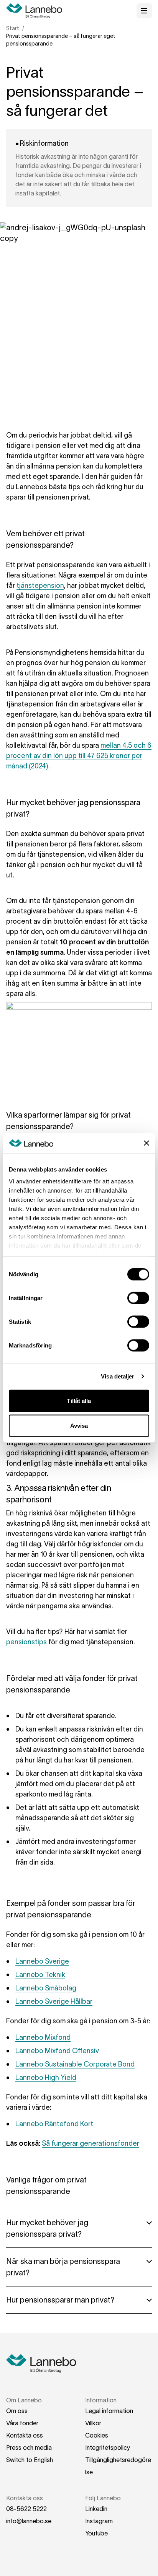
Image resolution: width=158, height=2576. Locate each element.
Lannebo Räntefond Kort (54, 2124)
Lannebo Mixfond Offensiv (57, 2051)
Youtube (96, 2533)
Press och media (29, 2447)
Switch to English (30, 2460)
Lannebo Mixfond (43, 2037)
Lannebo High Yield (46, 2078)
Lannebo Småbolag (46, 1988)
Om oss (17, 2411)
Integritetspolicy (108, 2447)
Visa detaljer (118, 1376)
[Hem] (37, 11)
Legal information (109, 2411)
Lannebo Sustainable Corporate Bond (75, 2064)
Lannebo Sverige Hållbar (54, 2002)
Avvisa (79, 1426)
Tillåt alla (79, 1400)
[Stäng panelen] (146, 1143)
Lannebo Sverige (42, 1961)
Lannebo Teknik (40, 1975)
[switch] (138, 1298)
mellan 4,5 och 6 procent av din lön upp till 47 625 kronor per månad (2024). (79, 756)
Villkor (93, 2423)
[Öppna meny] (144, 11)
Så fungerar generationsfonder (91, 2143)
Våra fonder (22, 2423)
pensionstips (26, 1642)
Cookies (97, 2435)
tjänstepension (40, 586)
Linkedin (96, 2509)
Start (13, 28)
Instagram (99, 2521)
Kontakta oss (25, 2435)
